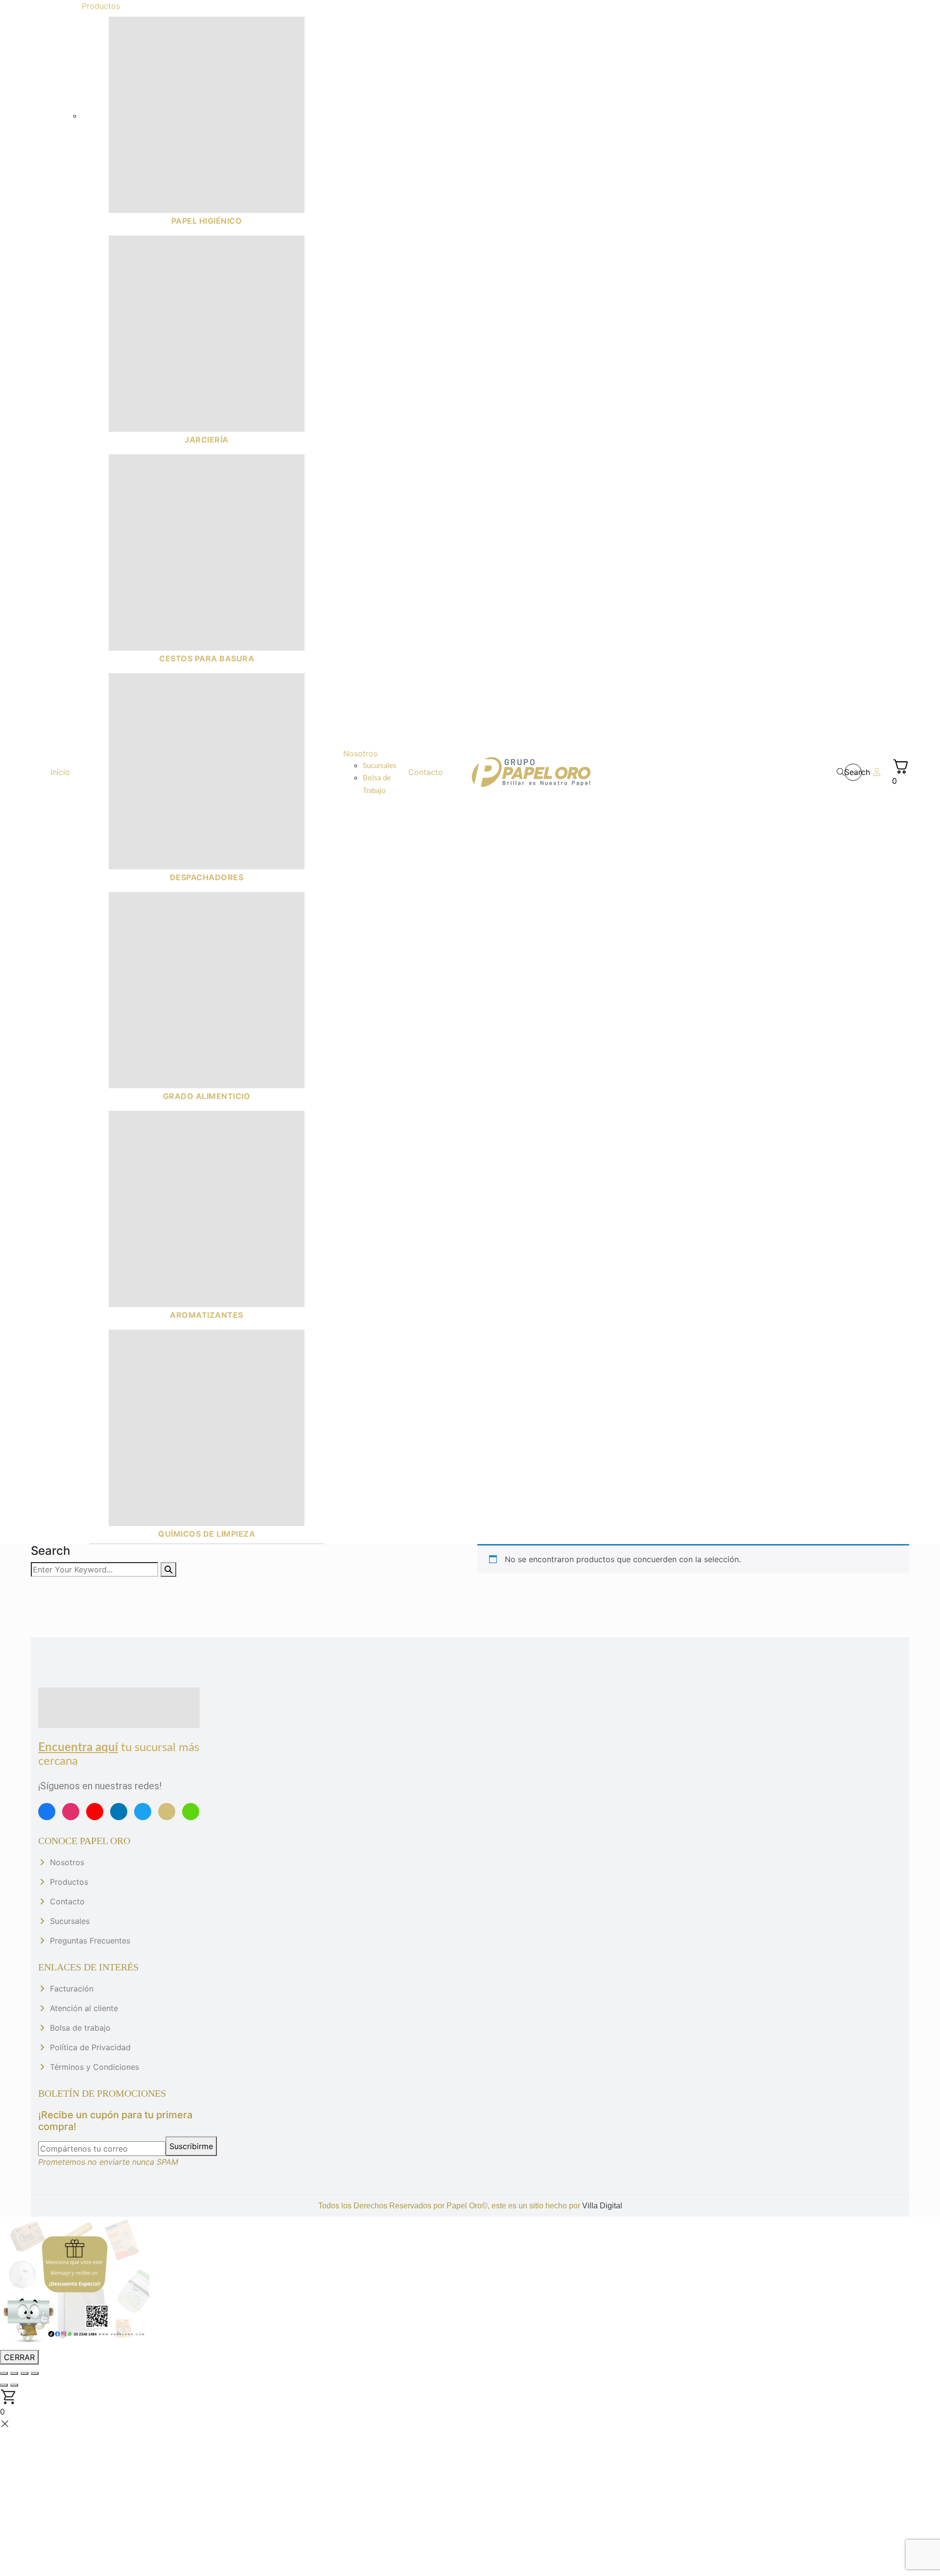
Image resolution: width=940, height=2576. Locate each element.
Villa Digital (602, 2206)
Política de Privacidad (90, 2047)
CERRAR (19, 2357)
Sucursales (70, 1921)
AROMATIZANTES (207, 1315)
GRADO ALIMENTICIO (207, 1096)
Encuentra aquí (78, 1748)
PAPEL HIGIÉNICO (207, 221)
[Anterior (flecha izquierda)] (4, 2385)
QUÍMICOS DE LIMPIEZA (207, 1534)
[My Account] (877, 772)
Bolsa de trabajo (80, 2028)
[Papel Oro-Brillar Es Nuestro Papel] (531, 772)
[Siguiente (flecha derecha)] (14, 2385)
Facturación (72, 1989)
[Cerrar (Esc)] (35, 2373)
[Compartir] (24, 2373)
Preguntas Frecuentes (90, 1941)
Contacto (67, 1901)
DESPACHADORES (207, 877)
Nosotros (67, 1862)
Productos (69, 1882)
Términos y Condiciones (94, 2067)
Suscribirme (191, 2146)
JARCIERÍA (207, 440)
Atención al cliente (84, 2008)
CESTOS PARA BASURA (207, 658)
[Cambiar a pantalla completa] (14, 2373)
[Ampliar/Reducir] (4, 2373)
